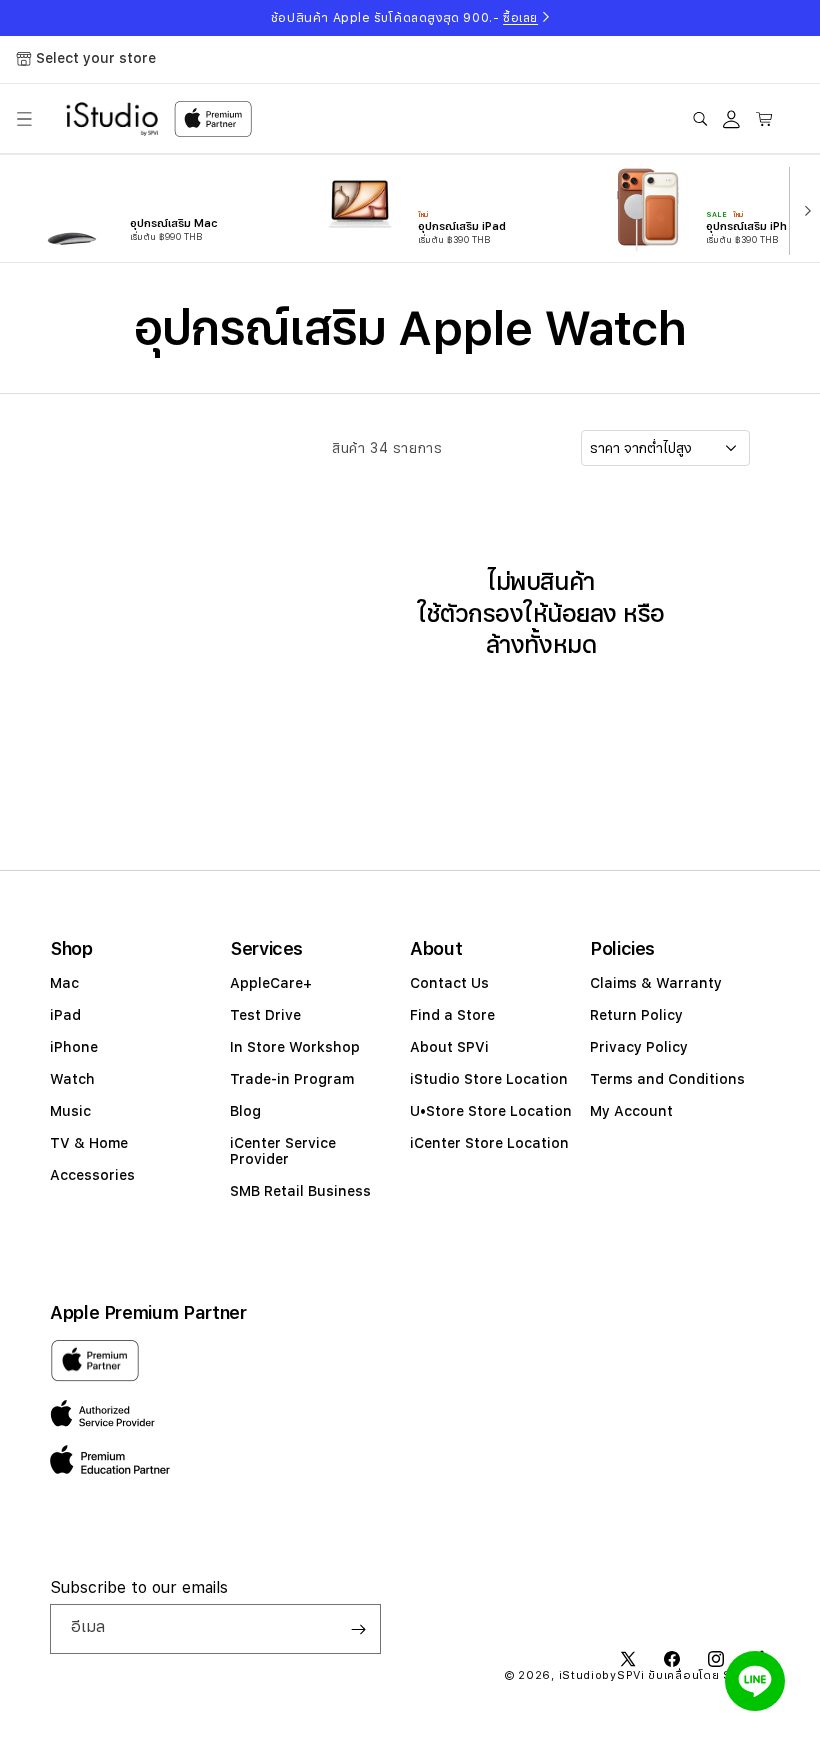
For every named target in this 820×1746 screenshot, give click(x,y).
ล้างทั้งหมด (541, 644)
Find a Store (452, 1015)
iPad (65, 1015)
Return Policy (636, 1015)
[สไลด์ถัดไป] (803, 209)
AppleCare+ (271, 983)
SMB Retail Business (300, 1191)
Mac (64, 983)
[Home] (112, 119)
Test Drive (265, 1015)
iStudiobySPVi (602, 1675)
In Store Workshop (295, 1047)
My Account (631, 1111)
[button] (24, 119)
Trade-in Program (292, 1079)
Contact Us (449, 983)
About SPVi (449, 1047)
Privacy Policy (639, 1047)
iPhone (74, 1047)
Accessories (92, 1175)
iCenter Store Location (489, 1143)
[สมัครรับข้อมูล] (358, 1629)
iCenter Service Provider (283, 1151)
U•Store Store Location (491, 1111)
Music (70, 1111)
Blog (245, 1111)
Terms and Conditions (667, 1079)
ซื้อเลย (520, 18)
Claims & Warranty (656, 983)
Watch (72, 1079)
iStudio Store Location (489, 1079)
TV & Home (89, 1143)
